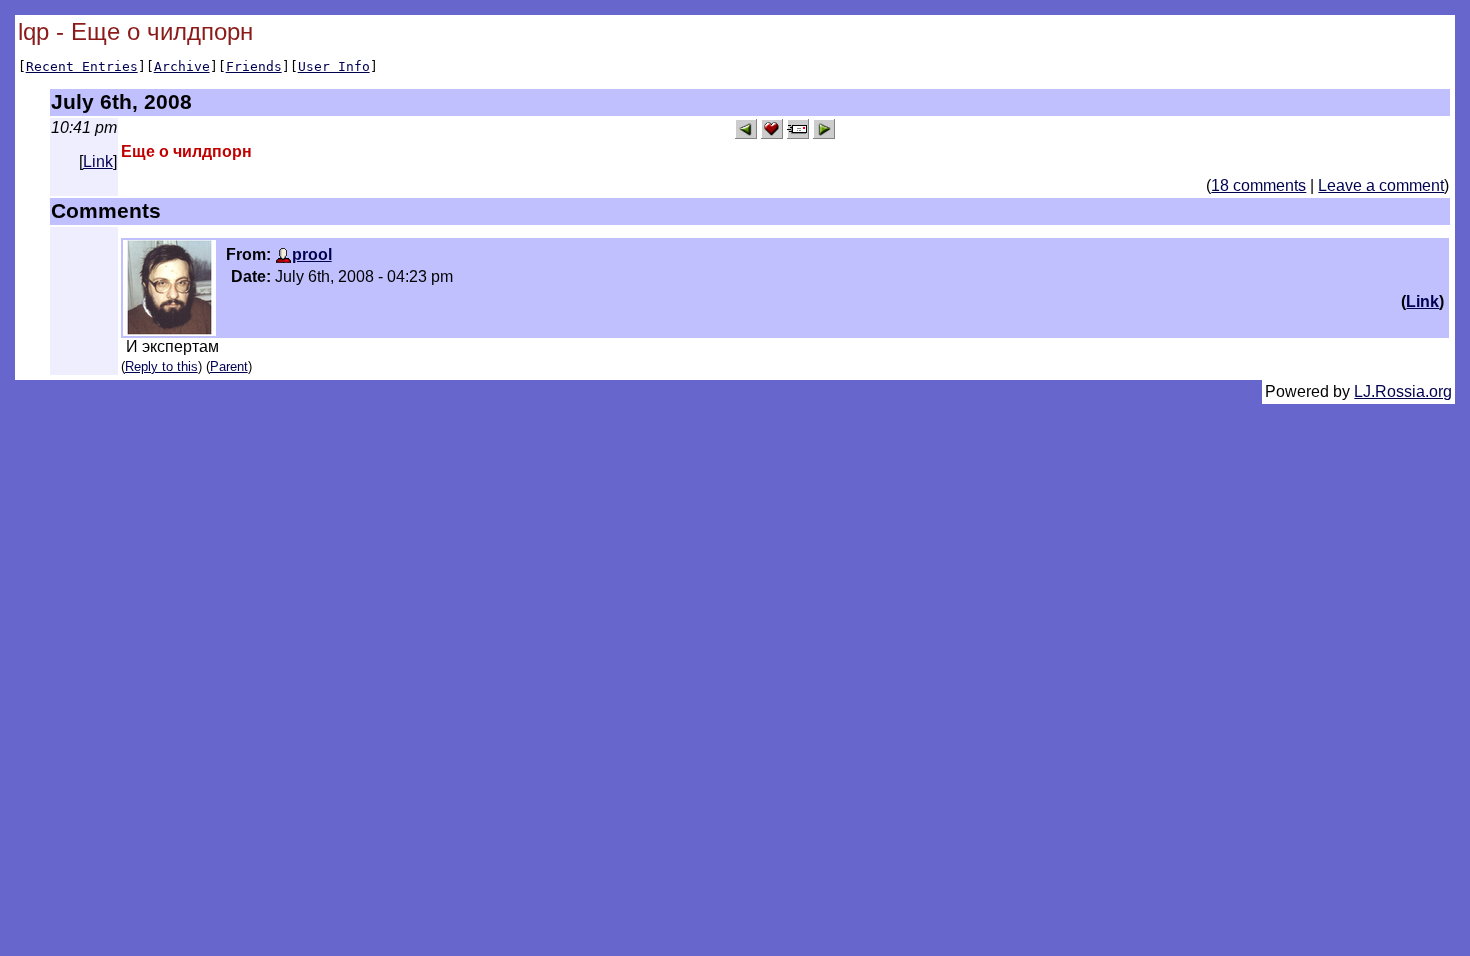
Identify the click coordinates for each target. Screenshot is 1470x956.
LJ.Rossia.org (1403, 391)
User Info (334, 66)
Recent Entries (82, 66)
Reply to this (161, 366)
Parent (229, 366)
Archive (182, 66)
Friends (254, 66)
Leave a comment (1381, 185)
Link (98, 161)
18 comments (1258, 185)
